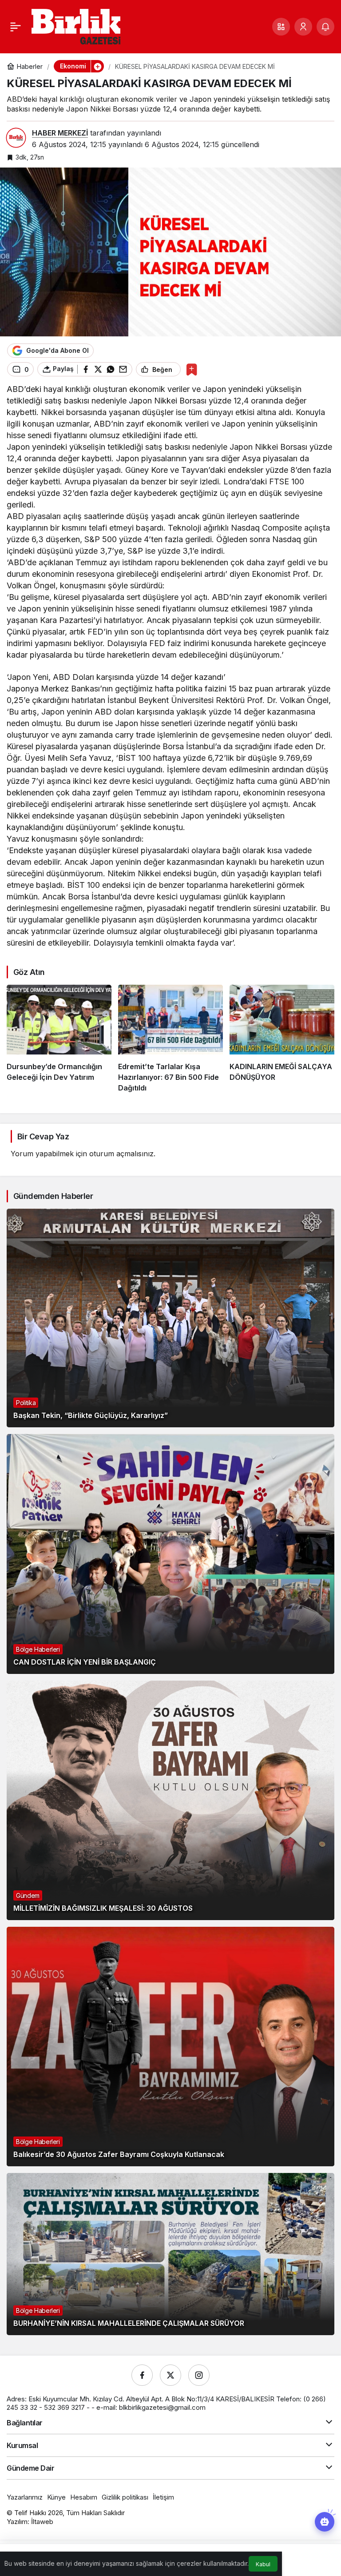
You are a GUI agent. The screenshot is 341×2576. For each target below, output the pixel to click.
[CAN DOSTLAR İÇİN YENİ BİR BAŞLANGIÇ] (170, 1554)
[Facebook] (142, 2375)
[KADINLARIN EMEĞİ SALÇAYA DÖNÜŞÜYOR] (282, 1039)
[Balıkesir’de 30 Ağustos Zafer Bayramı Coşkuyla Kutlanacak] (170, 2047)
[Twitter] (170, 2375)
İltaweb (42, 2522)
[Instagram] (199, 2375)
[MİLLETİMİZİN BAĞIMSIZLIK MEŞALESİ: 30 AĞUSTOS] (170, 1800)
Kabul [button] (263, 2564)
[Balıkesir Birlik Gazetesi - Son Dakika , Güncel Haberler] (76, 26)
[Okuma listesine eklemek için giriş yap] (192, 369)
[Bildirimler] (325, 27)
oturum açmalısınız (121, 1154)
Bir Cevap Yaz (43, 1136)
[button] (281, 27)
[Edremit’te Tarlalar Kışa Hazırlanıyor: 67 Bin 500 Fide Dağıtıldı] (170, 1039)
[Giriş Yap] (303, 27)
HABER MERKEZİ (60, 133)
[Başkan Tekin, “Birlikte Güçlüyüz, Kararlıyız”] (170, 1318)
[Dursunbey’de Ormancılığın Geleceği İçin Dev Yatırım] (59, 1039)
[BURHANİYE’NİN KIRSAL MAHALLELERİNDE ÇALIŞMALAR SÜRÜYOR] (170, 2254)
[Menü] (16, 27)
